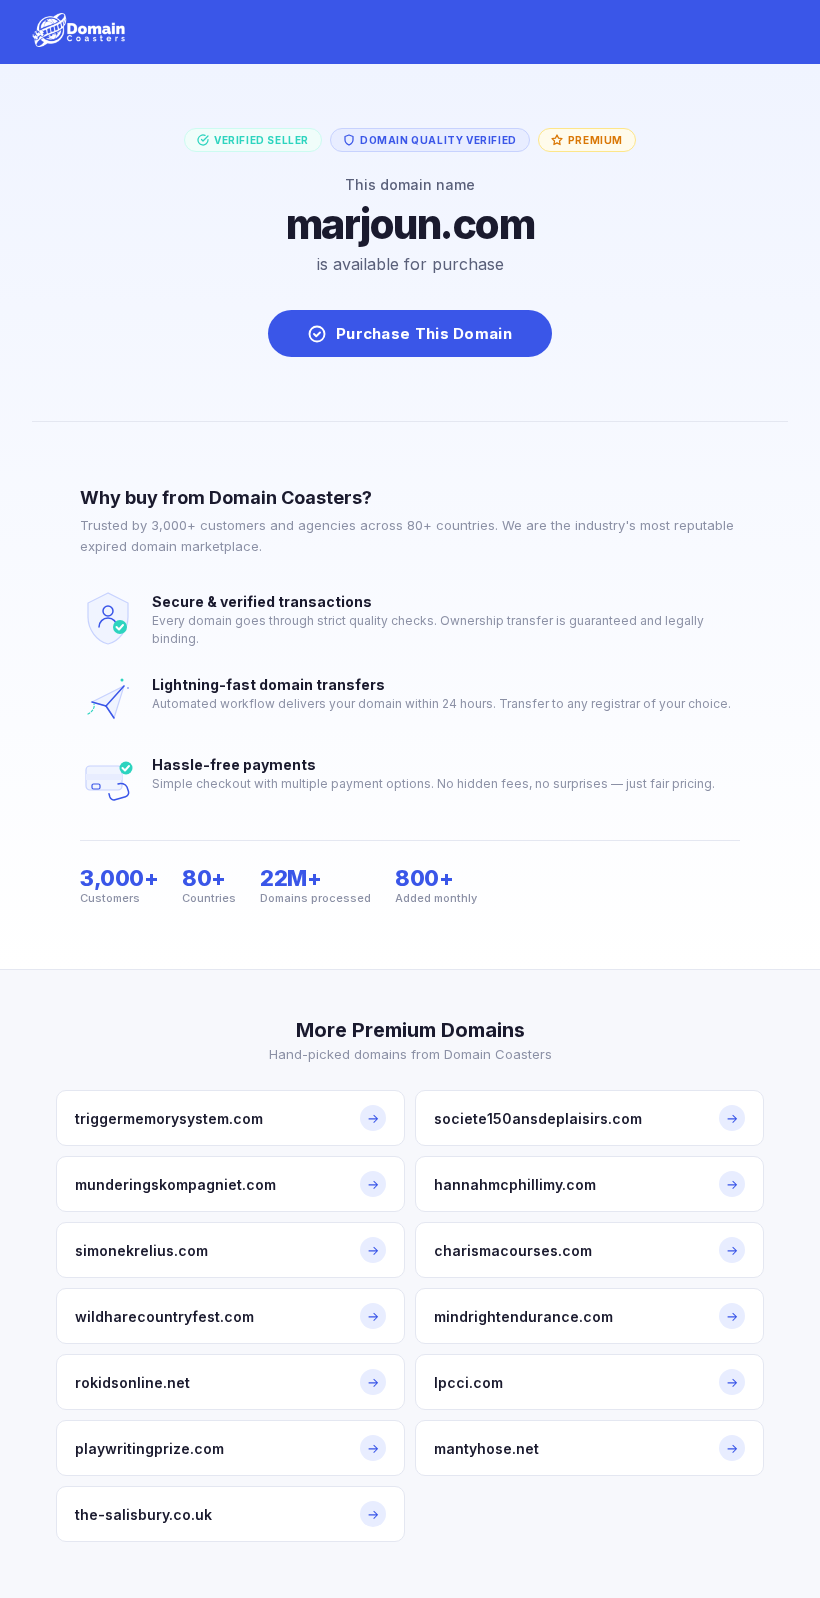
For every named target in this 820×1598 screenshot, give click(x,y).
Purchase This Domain (424, 333)
